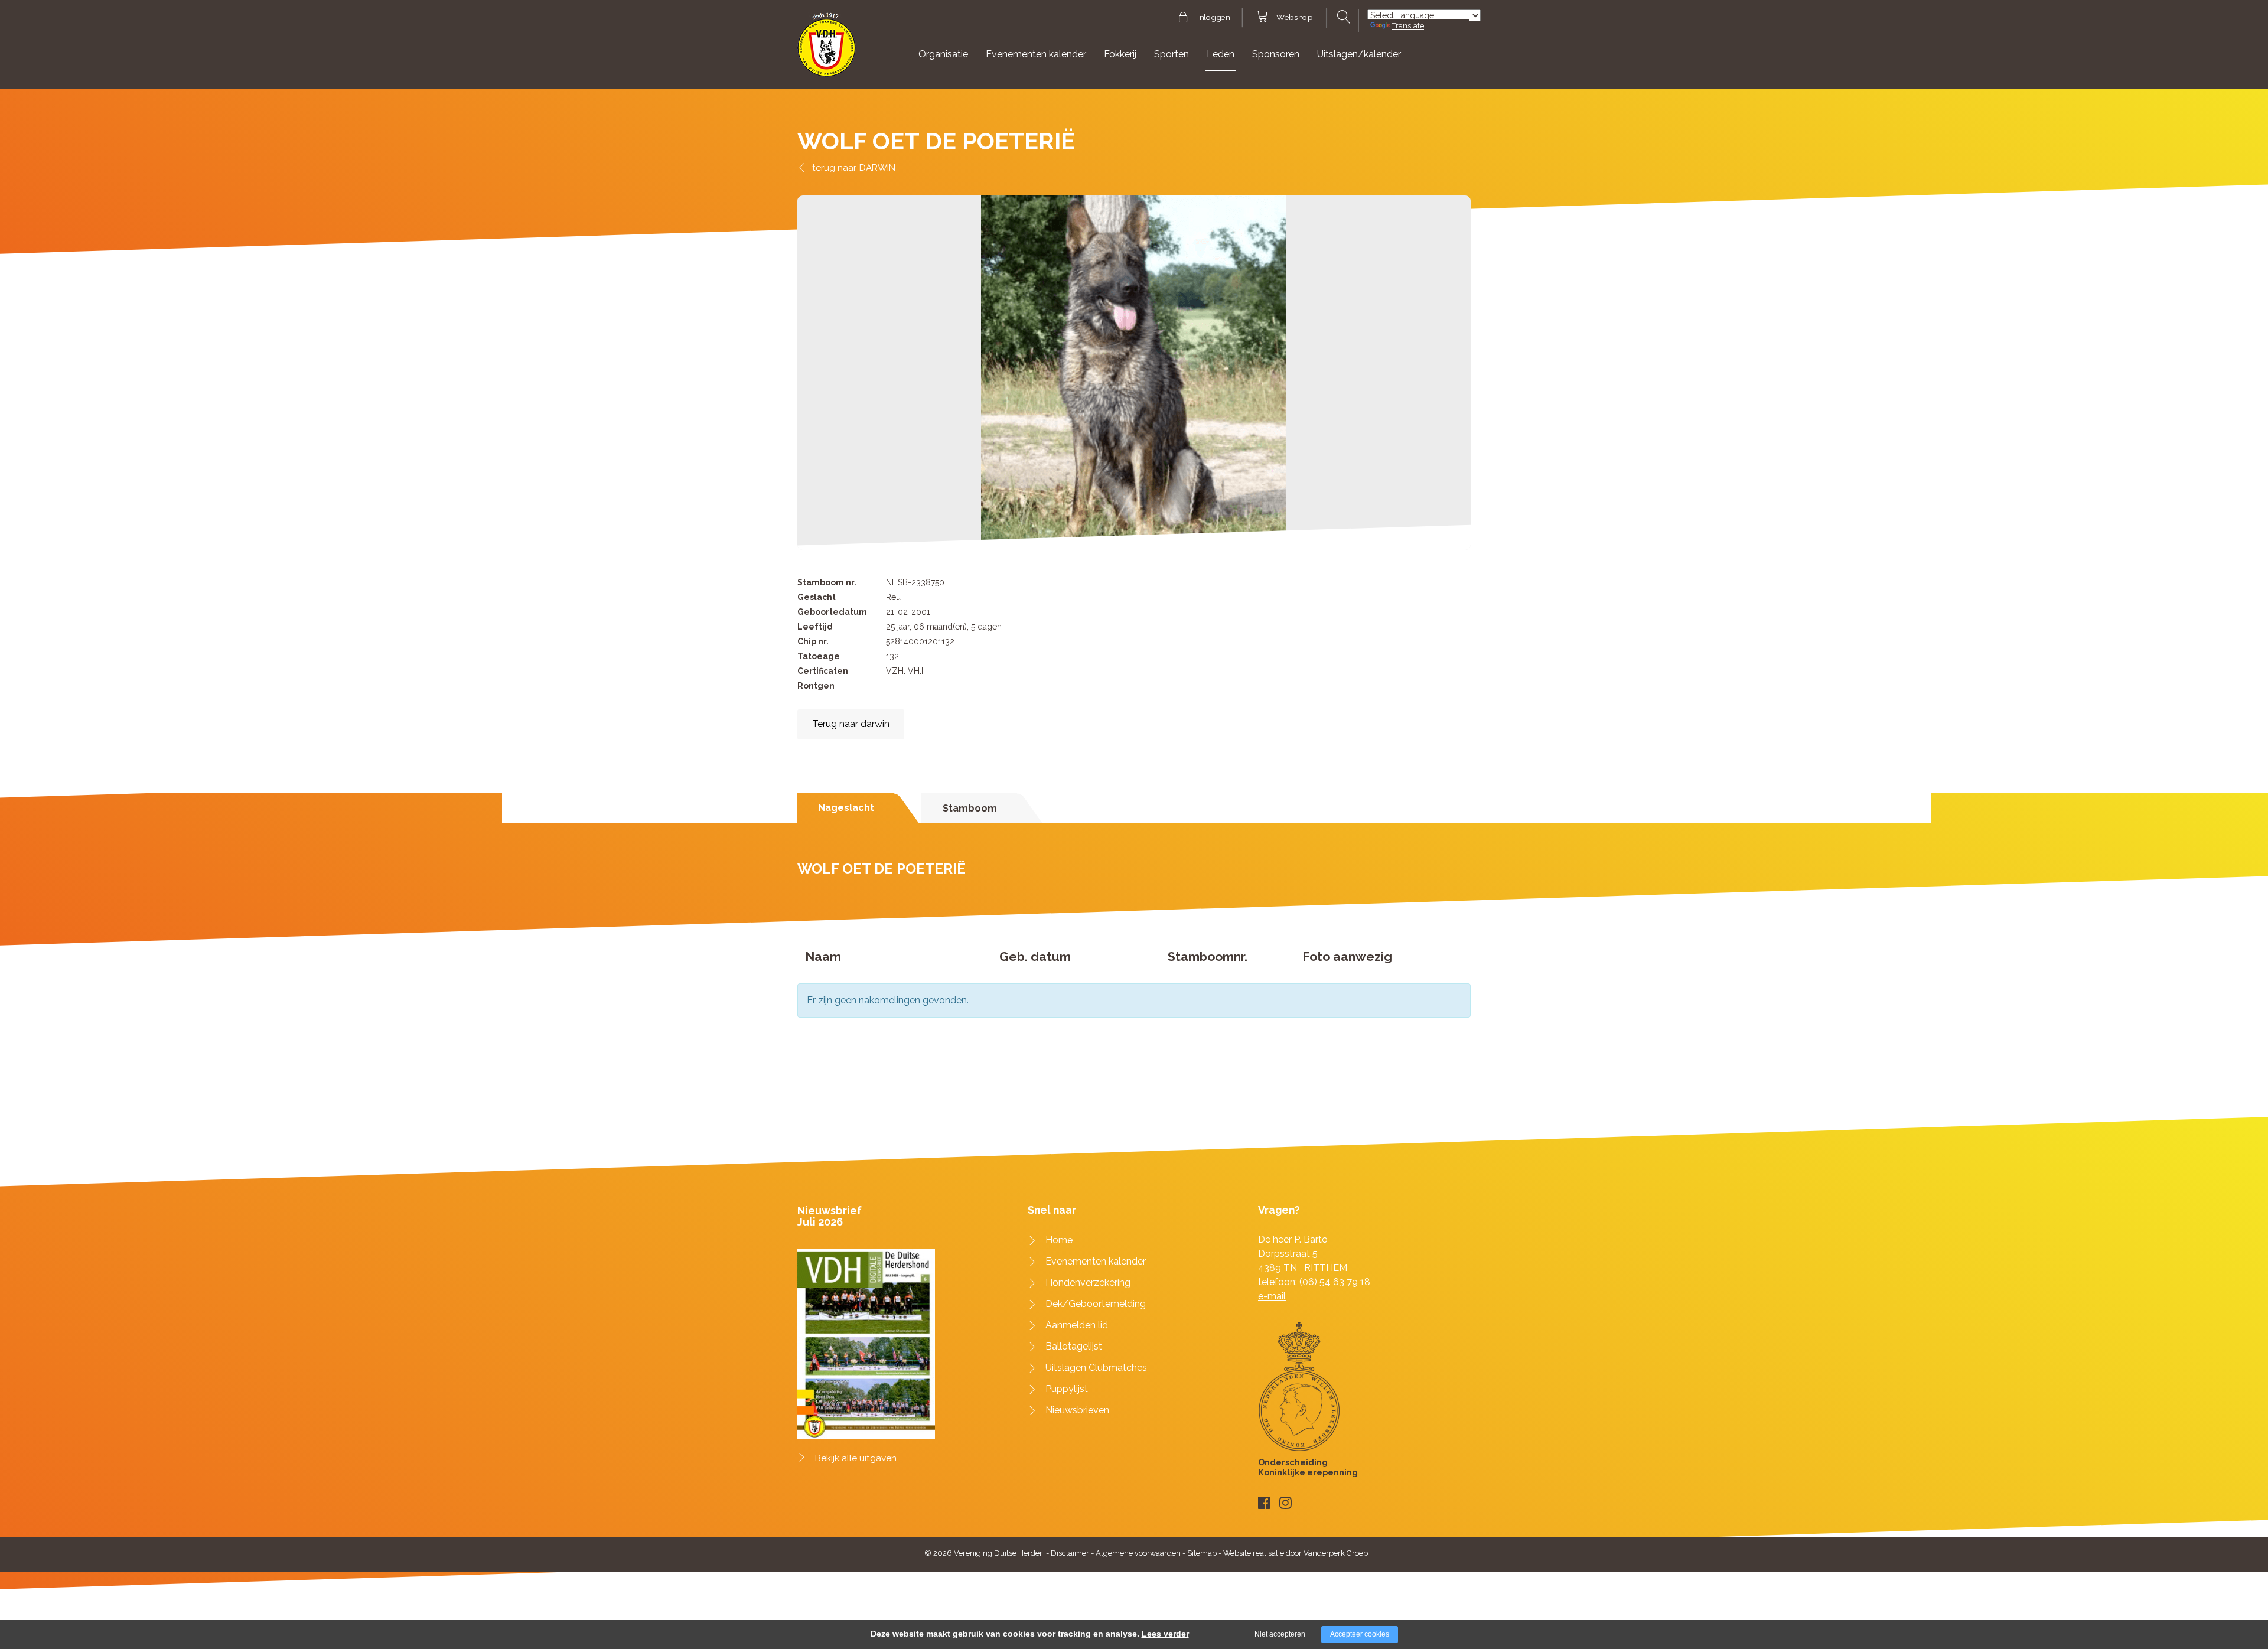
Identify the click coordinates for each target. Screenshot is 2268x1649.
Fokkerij (1120, 54)
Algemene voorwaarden (1138, 1553)
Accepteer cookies (1360, 1634)
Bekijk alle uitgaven (856, 1458)
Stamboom (970, 808)
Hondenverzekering (1088, 1283)
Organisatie (943, 54)
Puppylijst (1067, 1389)
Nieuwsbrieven (1077, 1410)
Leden (1221, 54)
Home (1059, 1240)
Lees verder (1165, 1634)
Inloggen (1213, 18)
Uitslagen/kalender (1359, 54)
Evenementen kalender (1036, 54)
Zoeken (1342, 17)
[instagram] (1285, 1503)
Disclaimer (1070, 1553)
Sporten (1172, 54)
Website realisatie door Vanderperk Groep (1296, 1553)
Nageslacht (846, 808)
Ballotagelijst (1074, 1346)
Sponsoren (1276, 54)
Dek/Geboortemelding (1096, 1304)
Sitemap (1202, 1553)
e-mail (1272, 1296)
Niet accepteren (1280, 1634)
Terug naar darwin (851, 724)
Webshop (1294, 18)
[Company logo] (827, 50)
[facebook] (1264, 1503)
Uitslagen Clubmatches (1096, 1368)
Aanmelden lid (1077, 1325)
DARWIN (877, 167)
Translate (1408, 26)
